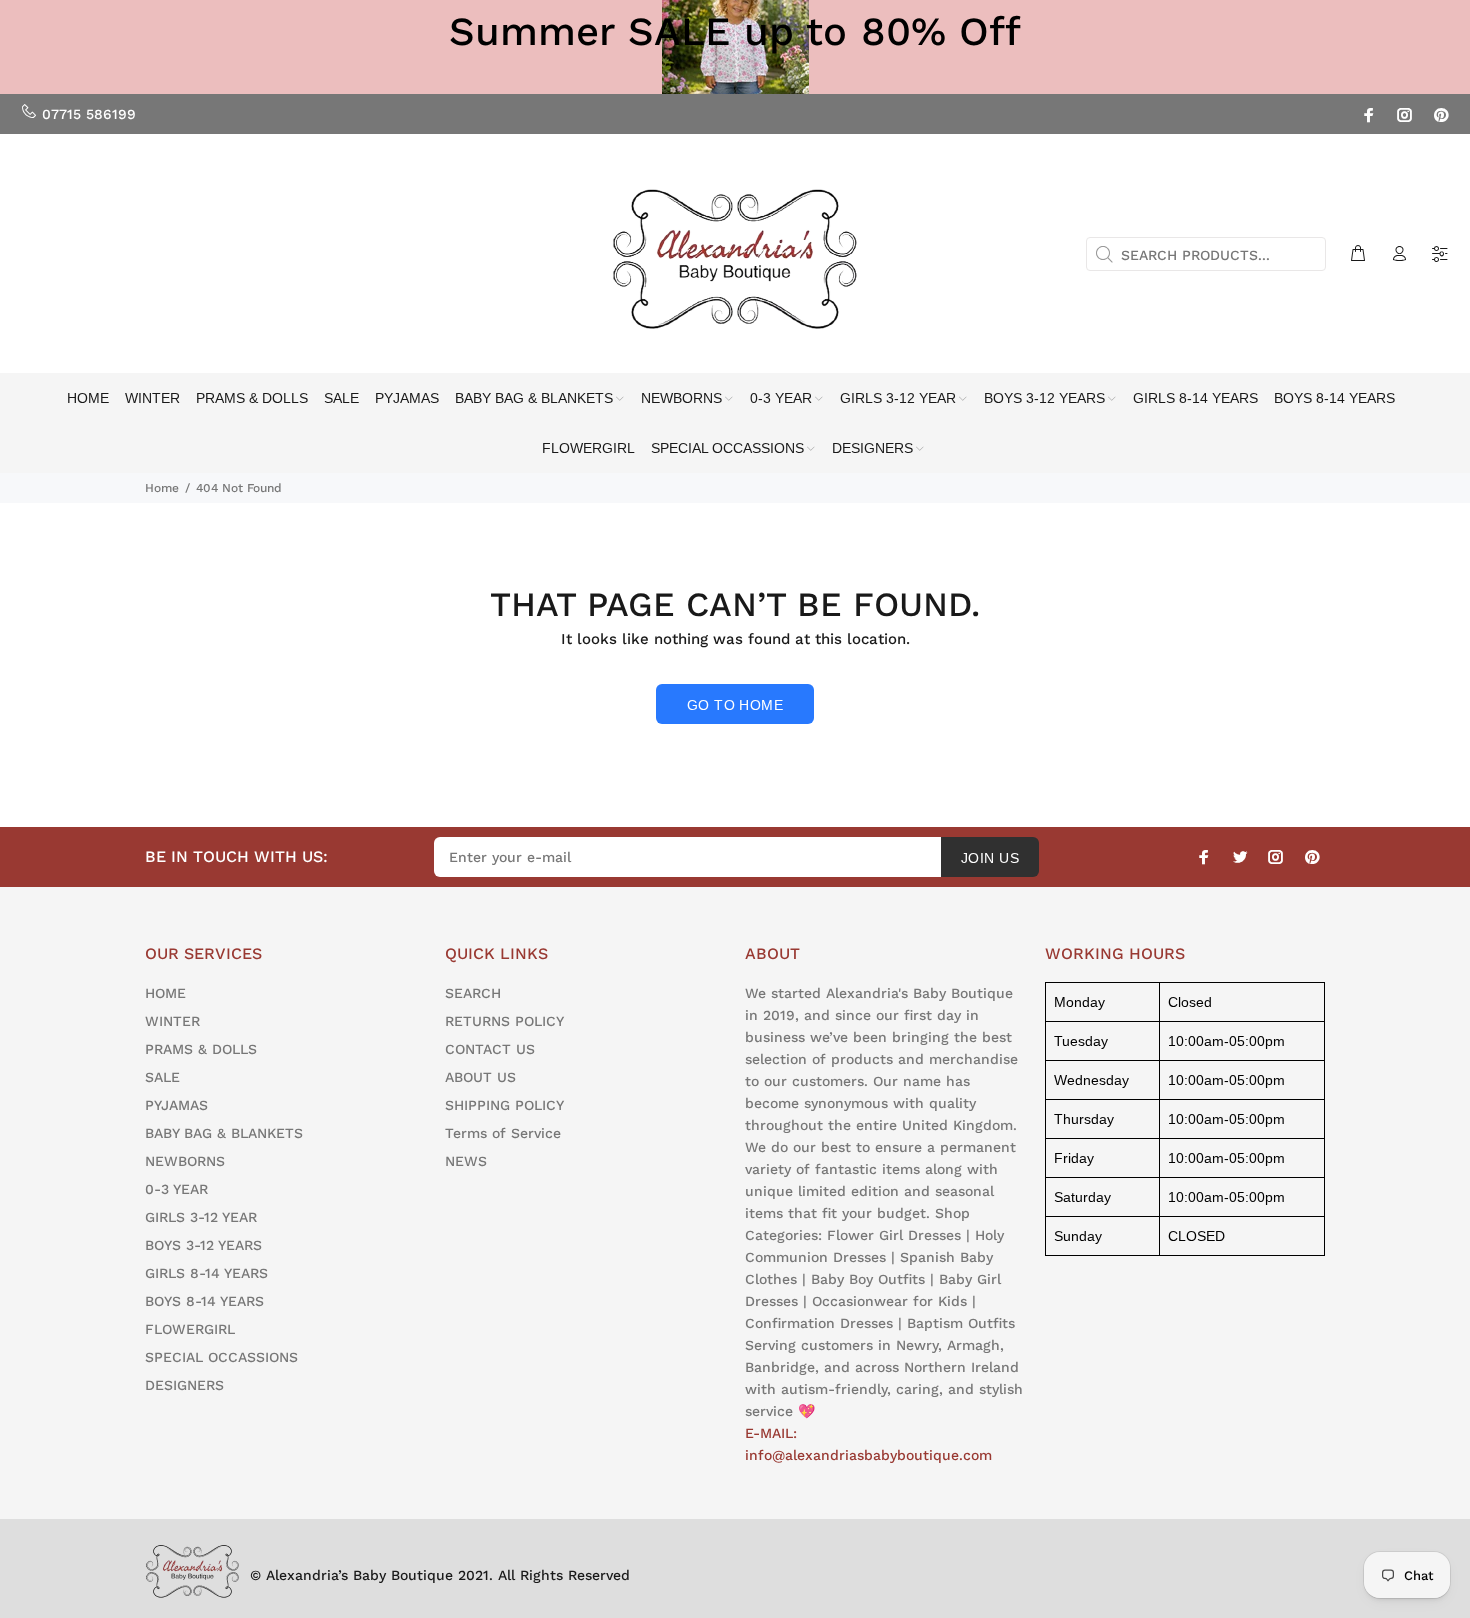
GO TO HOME (735, 705)
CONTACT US (490, 1049)
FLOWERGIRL (190, 1329)
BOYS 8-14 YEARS (204, 1301)
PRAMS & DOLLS (201, 1049)
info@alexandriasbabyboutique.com (868, 1455)
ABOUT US (480, 1077)
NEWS (466, 1161)
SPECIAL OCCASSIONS (221, 1357)
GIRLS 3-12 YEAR (201, 1217)
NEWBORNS (185, 1161)
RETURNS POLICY (504, 1021)
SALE (162, 1077)
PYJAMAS (176, 1105)
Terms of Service (503, 1133)
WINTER (172, 1021)
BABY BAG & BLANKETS (224, 1133)
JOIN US (990, 858)
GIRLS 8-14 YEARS (206, 1273)
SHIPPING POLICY (504, 1105)
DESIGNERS (184, 1385)
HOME (165, 993)
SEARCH (473, 993)
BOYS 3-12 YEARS (203, 1245)
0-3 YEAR (176, 1189)
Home (162, 488)
